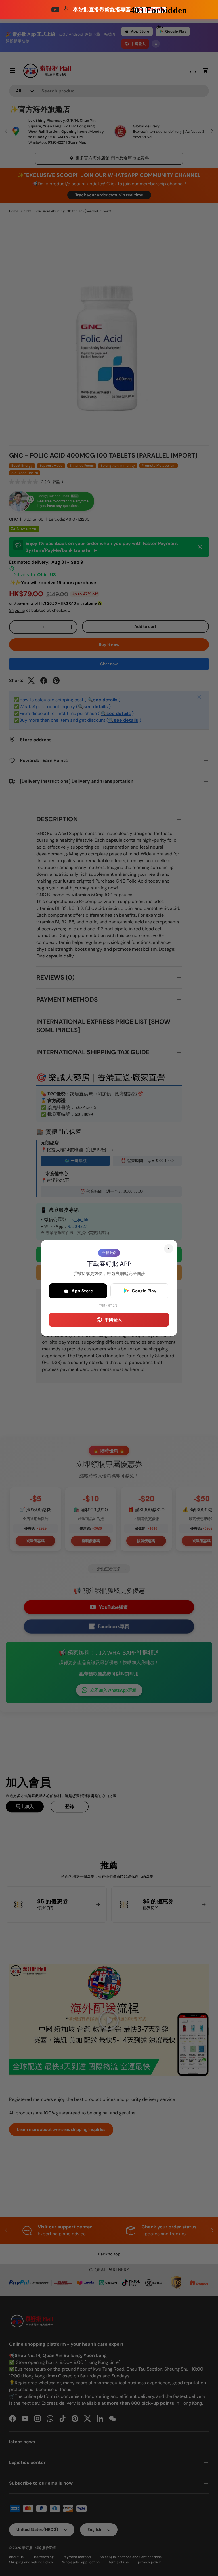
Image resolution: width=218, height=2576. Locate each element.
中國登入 (113, 1320)
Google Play (144, 1291)
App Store (82, 1291)
